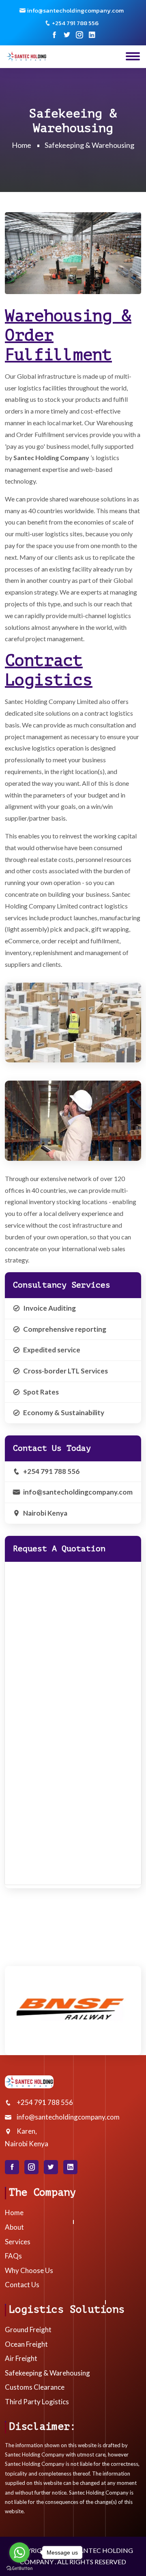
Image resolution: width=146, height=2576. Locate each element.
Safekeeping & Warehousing (47, 2373)
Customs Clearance (35, 2387)
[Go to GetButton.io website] (19, 2568)
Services (18, 2242)
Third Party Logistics (37, 2402)
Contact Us (22, 2285)
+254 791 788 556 (51, 1471)
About (14, 2227)
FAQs (13, 2256)
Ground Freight (28, 2330)
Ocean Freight (26, 2344)
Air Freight (21, 2358)
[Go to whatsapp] (19, 2553)
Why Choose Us (29, 2270)
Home (21, 145)
